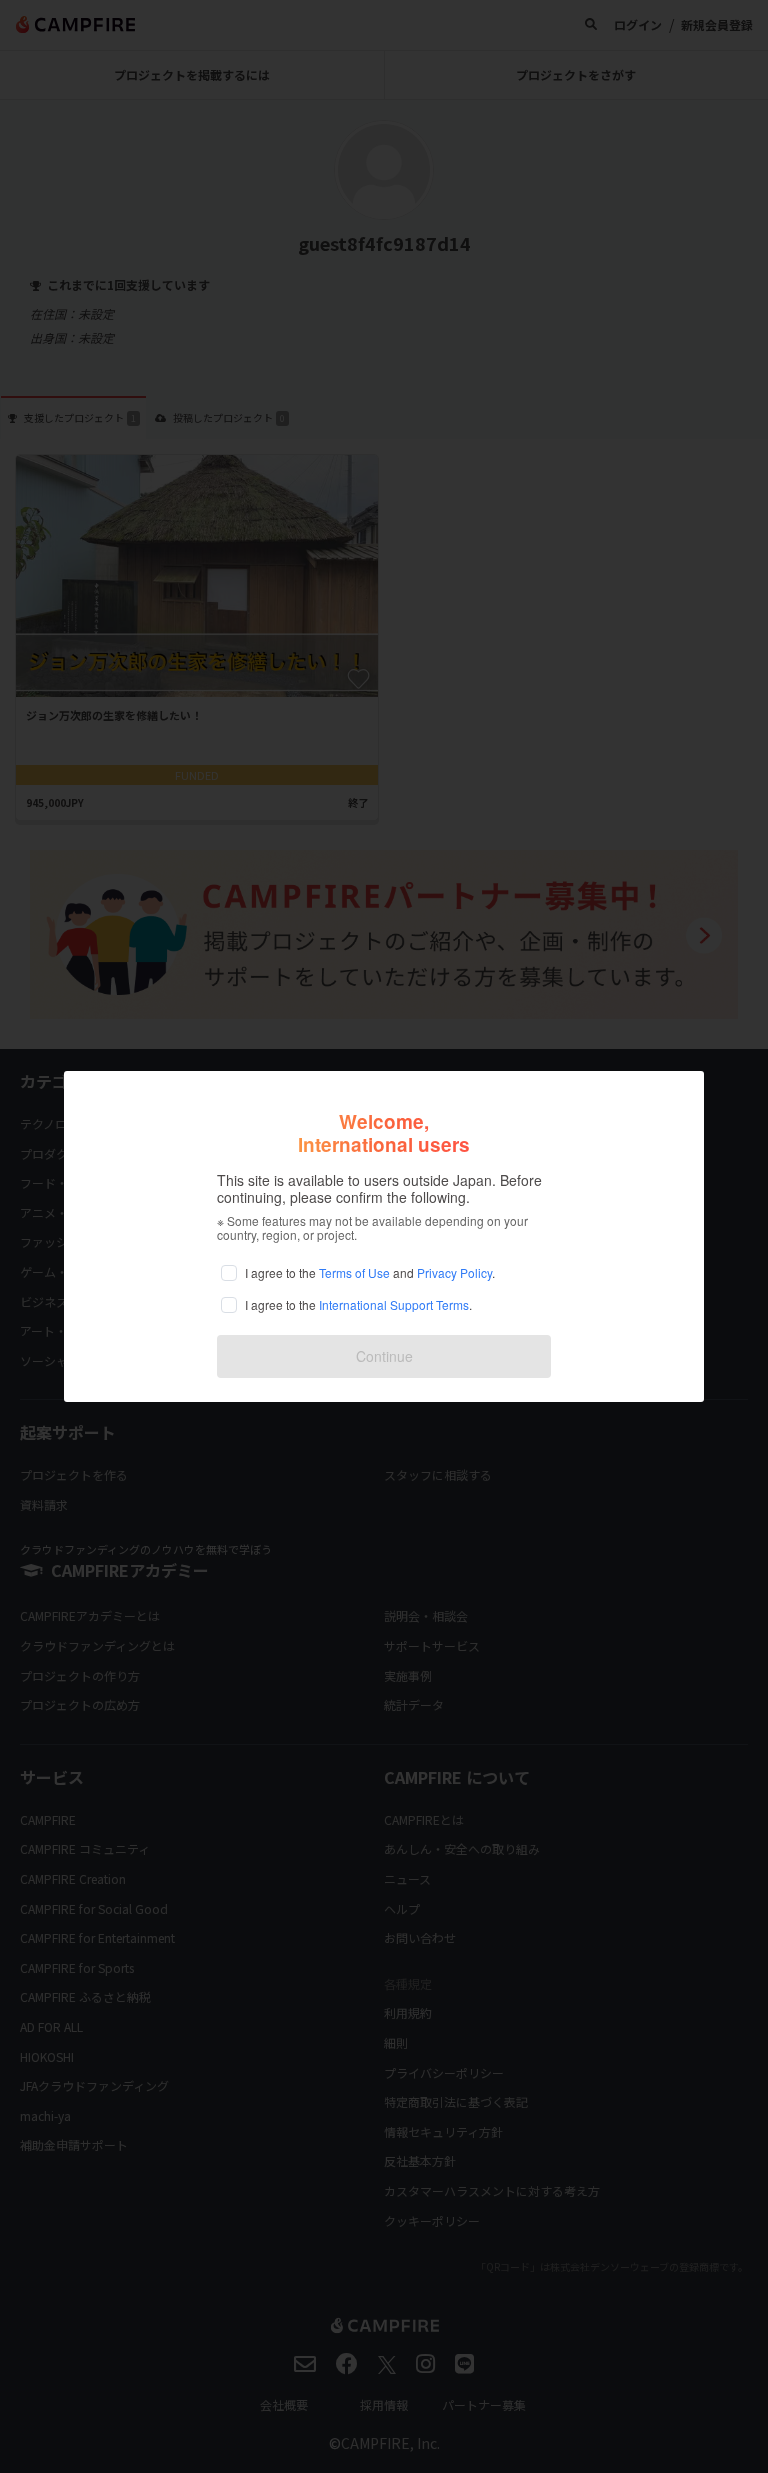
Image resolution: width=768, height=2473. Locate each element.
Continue (384, 1356)
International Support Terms (394, 1304)
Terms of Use (354, 1272)
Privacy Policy (454, 1272)
